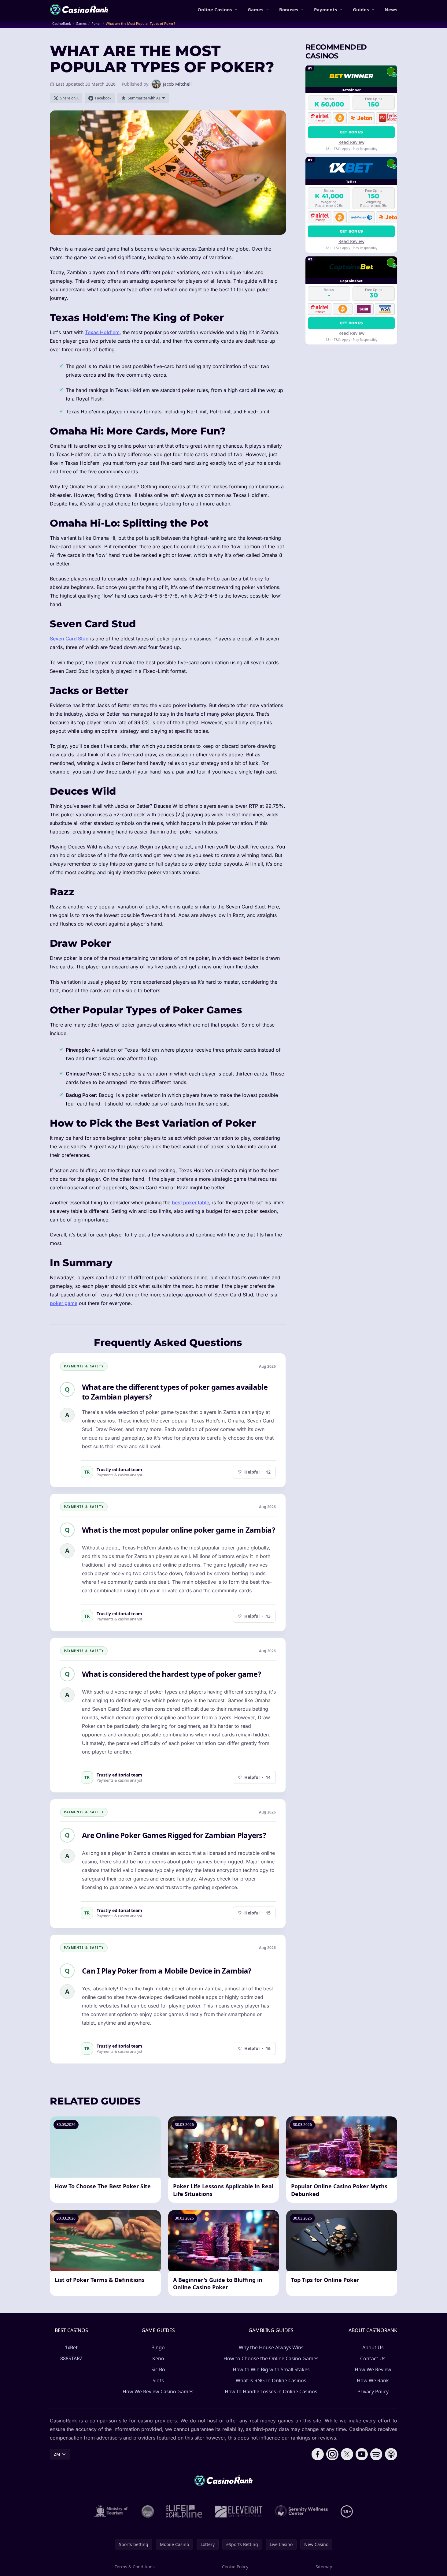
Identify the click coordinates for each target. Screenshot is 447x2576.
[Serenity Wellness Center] (302, 2511)
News (391, 9)
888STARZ (71, 2358)
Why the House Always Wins (271, 2347)
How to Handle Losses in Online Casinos (271, 2391)
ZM (57, 2454)
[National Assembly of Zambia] (148, 2511)
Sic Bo (158, 2369)
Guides (361, 9)
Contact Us (373, 2358)
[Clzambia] (184, 2511)
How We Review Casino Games (158, 2391)
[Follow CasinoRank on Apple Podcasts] (391, 2454)
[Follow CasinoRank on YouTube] (362, 2454)
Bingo (158, 2347)
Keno (158, 2358)
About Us (373, 2347)
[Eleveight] (239, 2511)
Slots (158, 2380)
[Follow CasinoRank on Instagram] (332, 2454)
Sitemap (324, 2567)
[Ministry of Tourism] (112, 2511)
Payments (325, 9)
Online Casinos (215, 9)
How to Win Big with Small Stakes (271, 2369)
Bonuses (289, 9)
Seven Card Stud (69, 639)
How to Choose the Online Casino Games (271, 2358)
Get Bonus (351, 132)
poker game (64, 1303)
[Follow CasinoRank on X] (347, 2454)
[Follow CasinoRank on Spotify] (376, 2454)
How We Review (373, 2369)
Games (255, 9)
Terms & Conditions (135, 2567)
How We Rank (373, 2380)
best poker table (190, 1202)
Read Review (351, 142)
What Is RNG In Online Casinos (271, 2380)
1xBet (71, 2347)
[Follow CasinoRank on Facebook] (318, 2454)
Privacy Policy (373, 2391)
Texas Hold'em (102, 332)
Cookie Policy (235, 2567)
